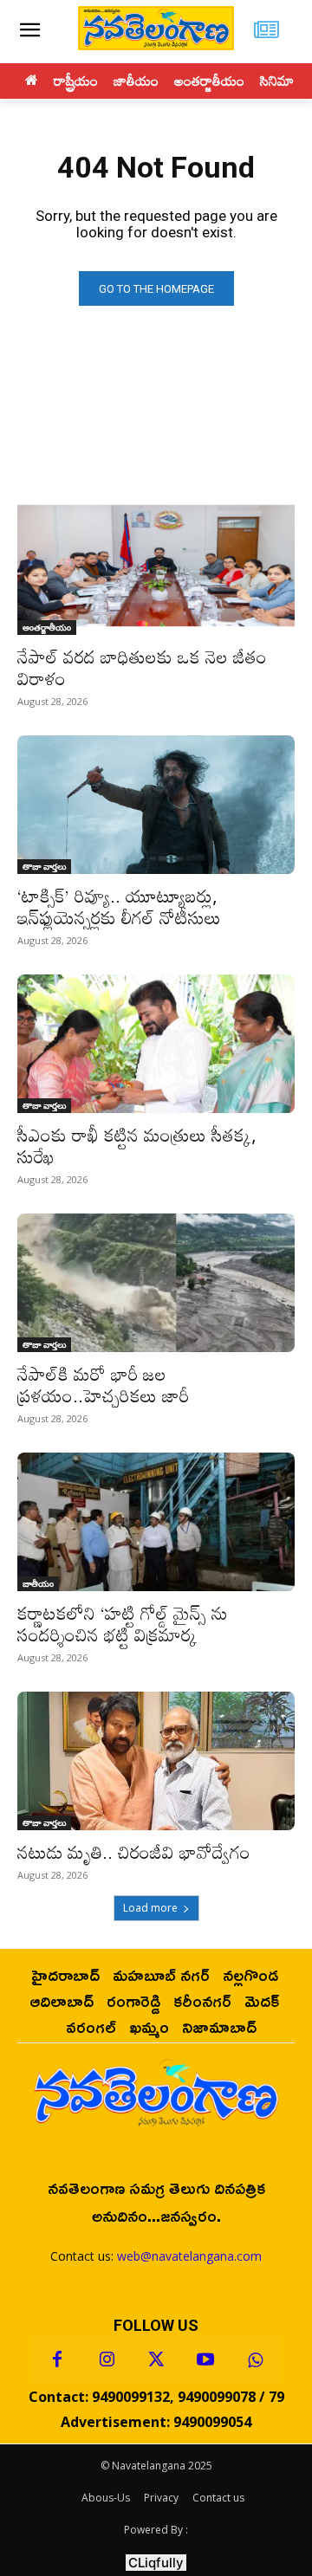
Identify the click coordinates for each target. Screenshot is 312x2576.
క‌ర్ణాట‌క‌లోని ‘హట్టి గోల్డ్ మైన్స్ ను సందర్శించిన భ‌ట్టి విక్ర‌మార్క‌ (123, 1624)
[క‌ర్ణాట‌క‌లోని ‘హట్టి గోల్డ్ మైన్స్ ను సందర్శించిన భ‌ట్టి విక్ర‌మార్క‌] (156, 1522)
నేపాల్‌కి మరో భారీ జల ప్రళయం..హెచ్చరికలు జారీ (103, 1385)
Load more (150, 1908)
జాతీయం (38, 1583)
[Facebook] (57, 2360)
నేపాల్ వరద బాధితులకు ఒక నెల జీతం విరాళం (142, 667)
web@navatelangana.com (189, 2256)
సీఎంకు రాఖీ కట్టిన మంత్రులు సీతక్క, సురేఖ (137, 1146)
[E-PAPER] (266, 32)
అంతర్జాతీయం (47, 627)
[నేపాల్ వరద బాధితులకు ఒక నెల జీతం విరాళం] (156, 566)
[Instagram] (107, 2360)
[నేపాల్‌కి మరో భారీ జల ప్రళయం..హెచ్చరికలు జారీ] (156, 1283)
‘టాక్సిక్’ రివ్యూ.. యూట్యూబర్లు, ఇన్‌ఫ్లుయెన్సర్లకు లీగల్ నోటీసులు (119, 906)
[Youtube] (205, 2360)
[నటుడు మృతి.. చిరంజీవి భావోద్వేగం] (156, 1761)
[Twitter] (156, 2360)
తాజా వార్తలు (44, 866)
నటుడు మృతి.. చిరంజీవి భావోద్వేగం (134, 1852)
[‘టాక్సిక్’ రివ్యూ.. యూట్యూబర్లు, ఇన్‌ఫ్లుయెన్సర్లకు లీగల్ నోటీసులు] (156, 805)
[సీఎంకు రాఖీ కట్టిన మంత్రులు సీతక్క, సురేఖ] (156, 1044)
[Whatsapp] (255, 2360)
